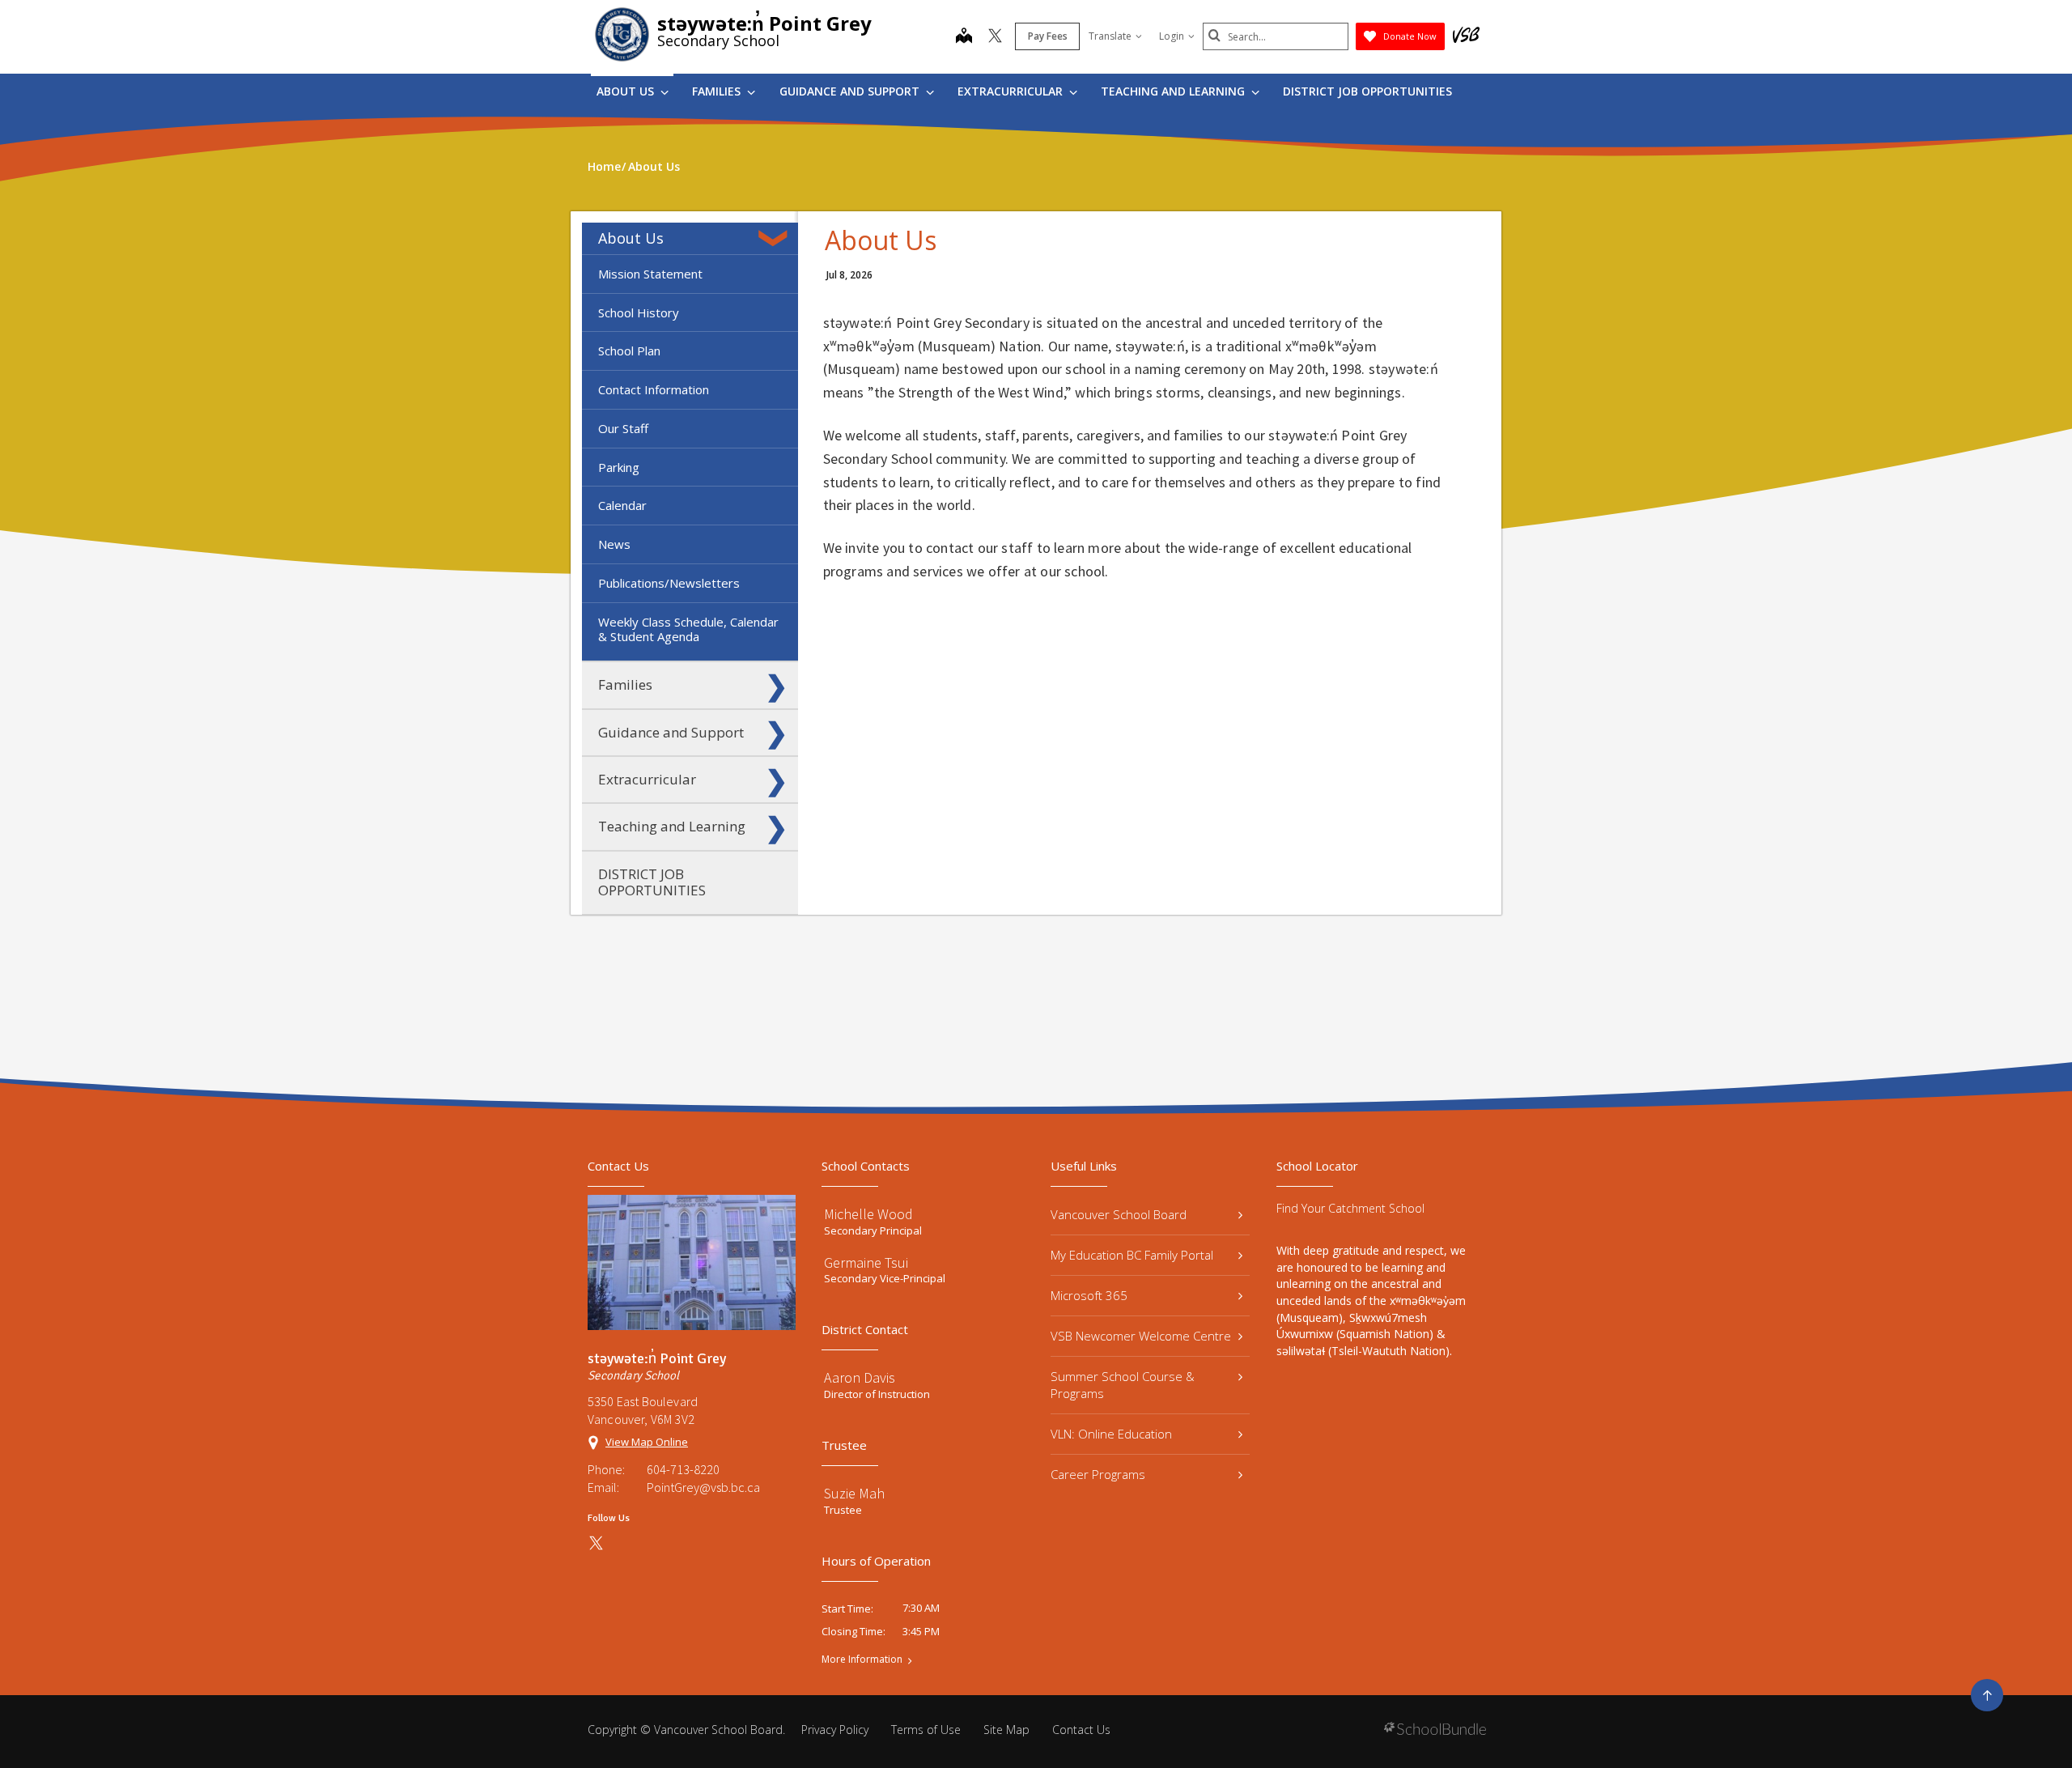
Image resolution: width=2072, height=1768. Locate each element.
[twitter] (995, 37)
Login (1172, 36)
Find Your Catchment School (1350, 1208)
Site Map (1006, 1730)
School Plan (629, 351)
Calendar (622, 505)
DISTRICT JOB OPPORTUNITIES (1367, 91)
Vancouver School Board (1119, 1214)
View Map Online (647, 1442)
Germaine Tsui (866, 1262)
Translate (1110, 36)
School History (639, 312)
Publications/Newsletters (669, 583)
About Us (627, 91)
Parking (619, 467)
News (614, 544)
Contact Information (654, 389)
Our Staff (623, 428)
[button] (776, 238)
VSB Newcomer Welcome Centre (1141, 1336)
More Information (862, 1660)
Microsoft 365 (1089, 1295)
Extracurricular (1012, 91)
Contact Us (1081, 1730)
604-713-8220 (683, 1469)
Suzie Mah (854, 1493)
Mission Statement (650, 274)
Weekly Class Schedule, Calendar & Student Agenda (688, 629)
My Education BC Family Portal (1132, 1255)
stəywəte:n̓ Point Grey (764, 23)
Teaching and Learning (1174, 91)
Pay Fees (1048, 36)
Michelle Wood (868, 1214)
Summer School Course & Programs (1123, 1385)
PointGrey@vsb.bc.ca (703, 1487)
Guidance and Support (851, 91)
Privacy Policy (835, 1730)
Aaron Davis (860, 1377)
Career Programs (1098, 1474)
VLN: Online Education (1111, 1434)
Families (718, 91)
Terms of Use (926, 1730)
